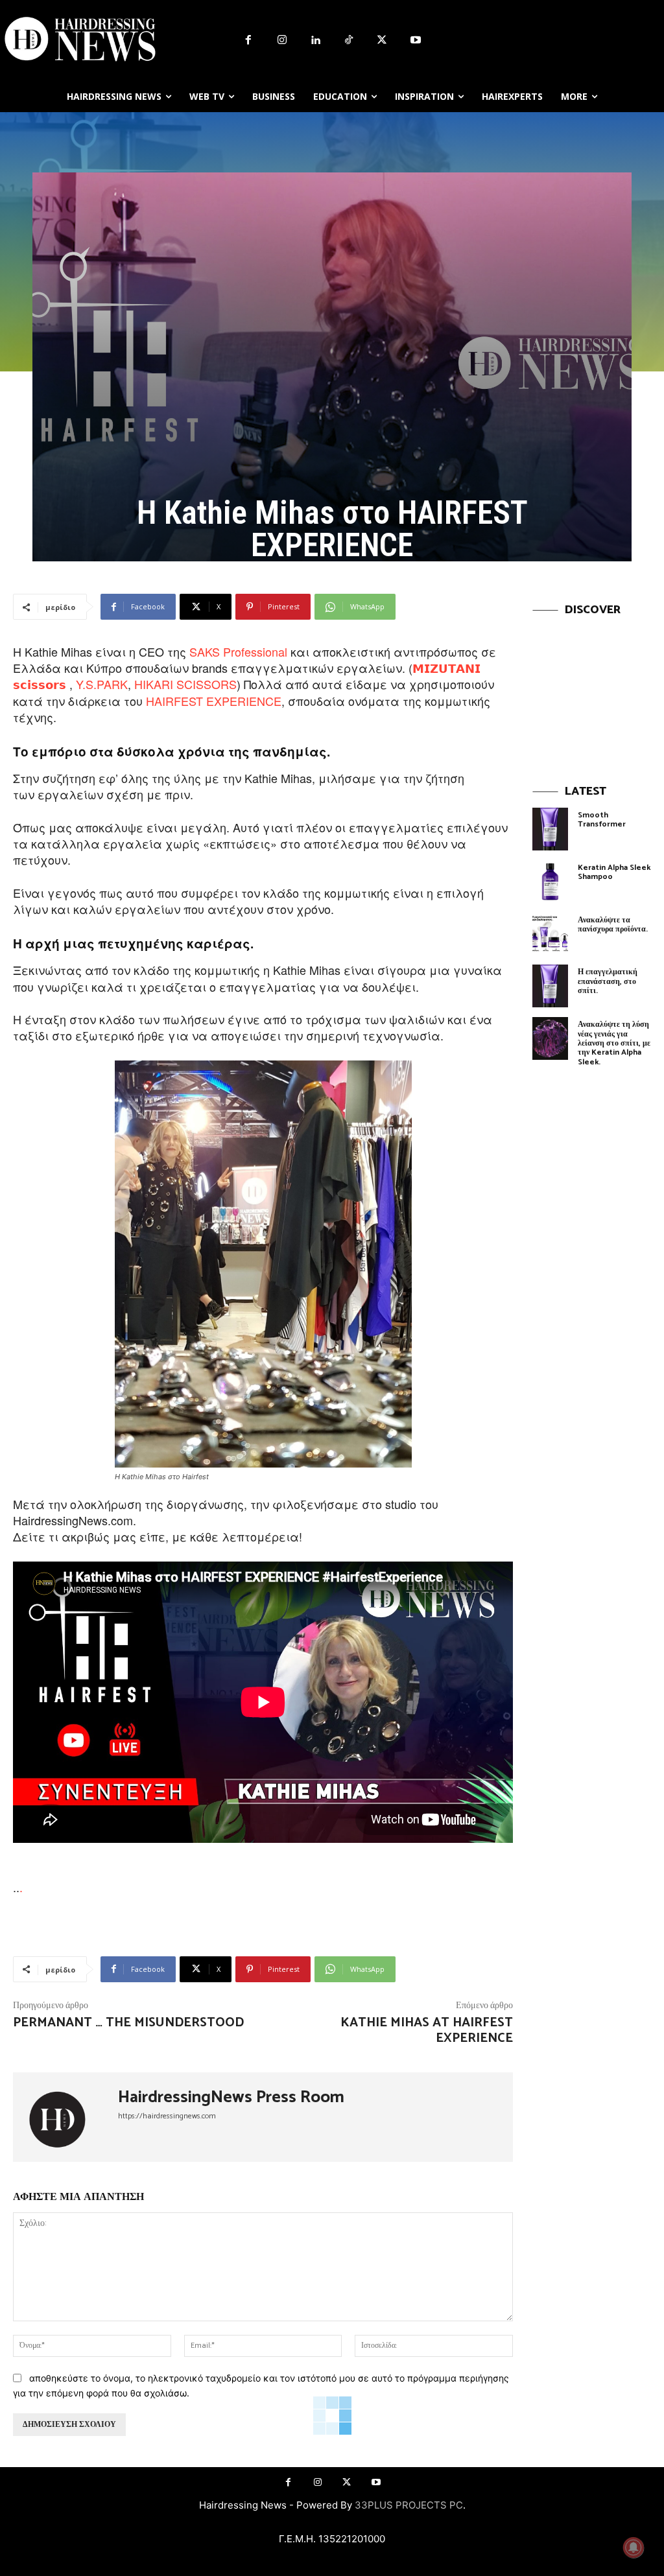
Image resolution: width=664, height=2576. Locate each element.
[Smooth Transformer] (550, 829)
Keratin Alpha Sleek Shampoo (614, 872)
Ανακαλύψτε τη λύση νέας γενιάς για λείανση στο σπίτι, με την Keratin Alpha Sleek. (614, 1043)
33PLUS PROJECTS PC (409, 2505)
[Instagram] (282, 41)
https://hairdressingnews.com (167, 2116)
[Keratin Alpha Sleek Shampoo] (550, 882)
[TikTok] (349, 41)
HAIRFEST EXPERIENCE (214, 701)
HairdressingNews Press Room (231, 2098)
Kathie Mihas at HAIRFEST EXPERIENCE (427, 2031)
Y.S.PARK (102, 684)
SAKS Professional (240, 651)
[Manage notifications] (634, 2547)
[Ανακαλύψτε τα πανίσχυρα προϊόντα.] (550, 934)
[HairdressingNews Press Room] (65, 2117)
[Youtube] (416, 41)
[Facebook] (248, 41)
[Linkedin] (315, 41)
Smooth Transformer (602, 820)
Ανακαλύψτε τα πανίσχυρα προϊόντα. (613, 925)
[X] (383, 41)
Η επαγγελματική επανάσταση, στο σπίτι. (608, 981)
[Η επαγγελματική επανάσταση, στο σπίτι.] (550, 986)
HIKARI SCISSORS (185, 684)
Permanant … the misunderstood (128, 2023)
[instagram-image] (592, 685)
